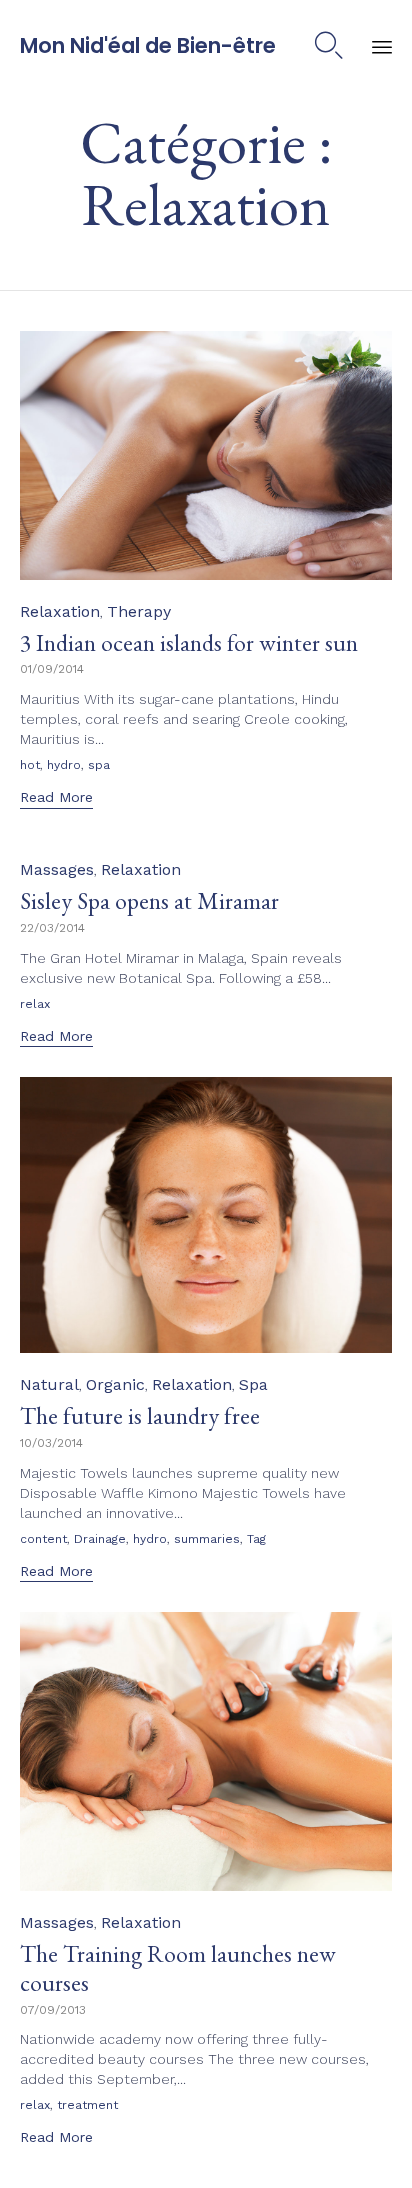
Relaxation (60, 611)
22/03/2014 (52, 928)
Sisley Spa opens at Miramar (149, 900)
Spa (253, 1384)
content (43, 1539)
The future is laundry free (140, 1415)
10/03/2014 (51, 1443)
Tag (256, 1539)
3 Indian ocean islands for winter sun (189, 642)
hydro (64, 765)
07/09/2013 (53, 2010)
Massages (57, 869)
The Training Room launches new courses (178, 1967)
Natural (49, 1384)
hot (30, 765)
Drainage (100, 1539)
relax (35, 1004)
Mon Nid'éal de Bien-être (148, 45)
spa (99, 765)
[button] (56, 799)
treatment (87, 2105)
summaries (207, 1539)
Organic (115, 1384)
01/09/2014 (52, 669)
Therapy (139, 611)
